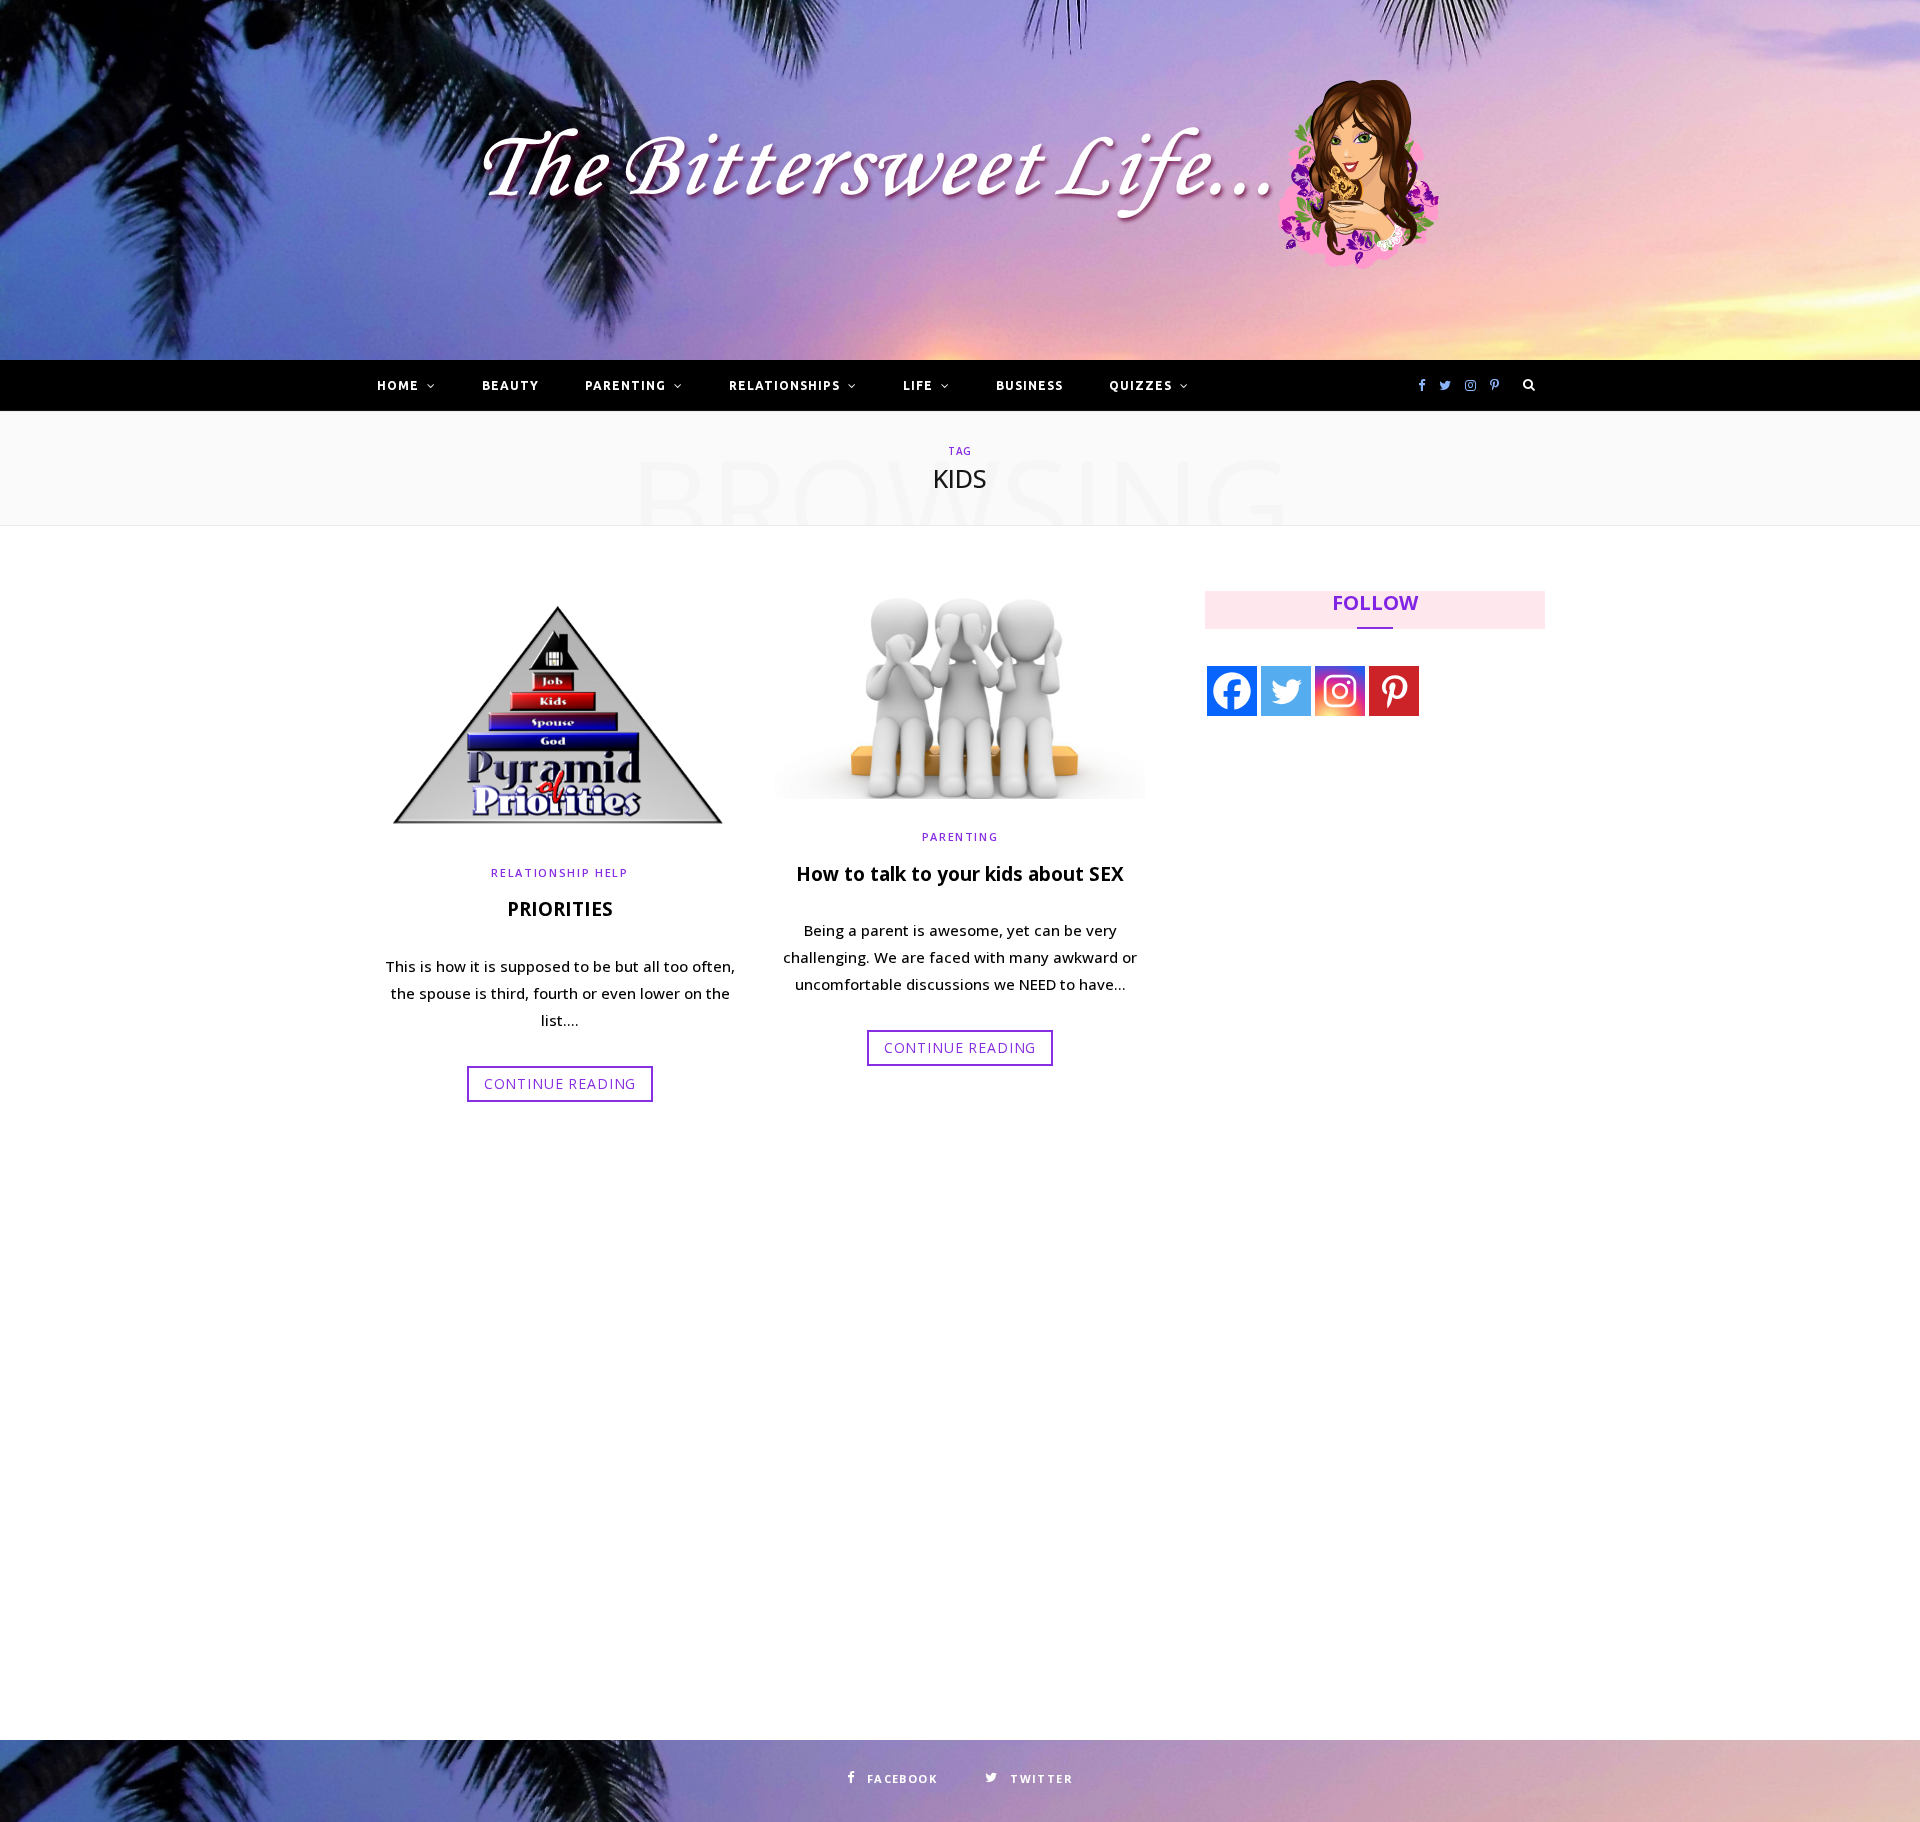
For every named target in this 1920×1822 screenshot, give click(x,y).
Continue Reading (560, 1083)
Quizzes (1140, 385)
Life (918, 385)
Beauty (510, 385)
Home (398, 385)
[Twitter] (1286, 691)
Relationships (784, 385)
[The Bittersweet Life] (960, 180)
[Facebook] (1232, 691)
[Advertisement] (1331, 897)
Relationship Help (559, 872)
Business (1029, 385)
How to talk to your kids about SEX (960, 874)
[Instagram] (1340, 691)
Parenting (625, 385)
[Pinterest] (1394, 691)
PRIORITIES (560, 909)
